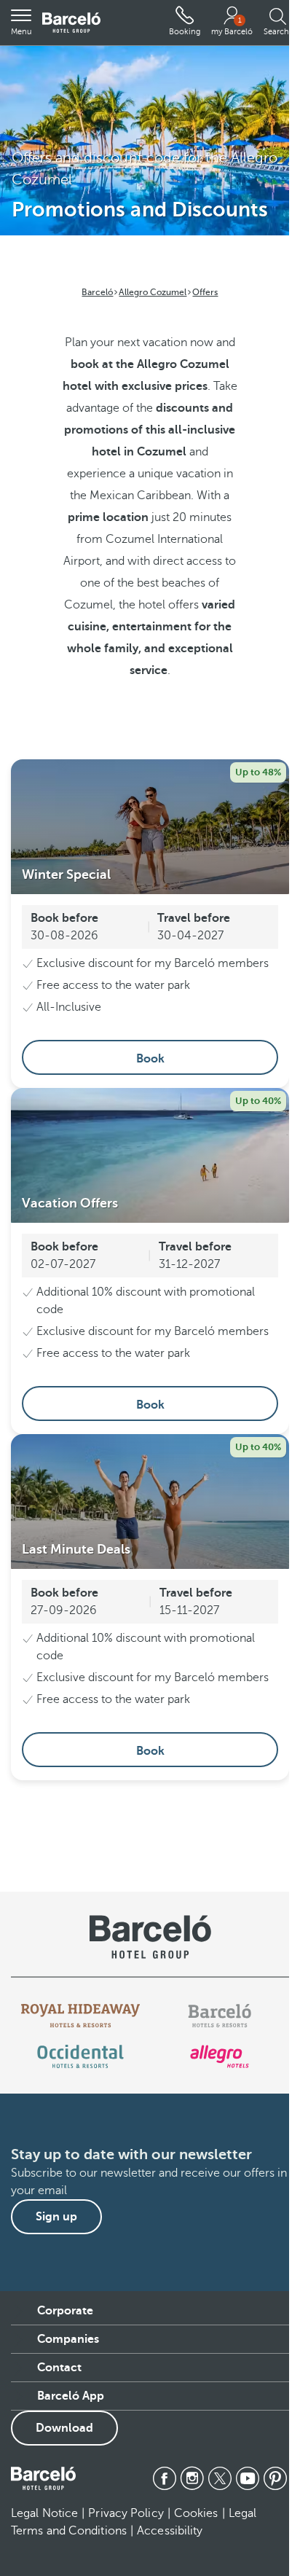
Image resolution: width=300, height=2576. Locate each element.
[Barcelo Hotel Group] (43, 2478)
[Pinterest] (275, 2478)
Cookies (196, 2513)
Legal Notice (44, 2513)
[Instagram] (192, 2478)
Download (64, 2428)
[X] (220, 2478)
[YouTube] (248, 2478)
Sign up (56, 2217)
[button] (21, 23)
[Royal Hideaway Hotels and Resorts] (81, 2016)
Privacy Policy (126, 2513)
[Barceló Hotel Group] (71, 23)
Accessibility (170, 2531)
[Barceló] (220, 2016)
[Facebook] (165, 2478)
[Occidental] (80, 2056)
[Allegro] (220, 2056)
